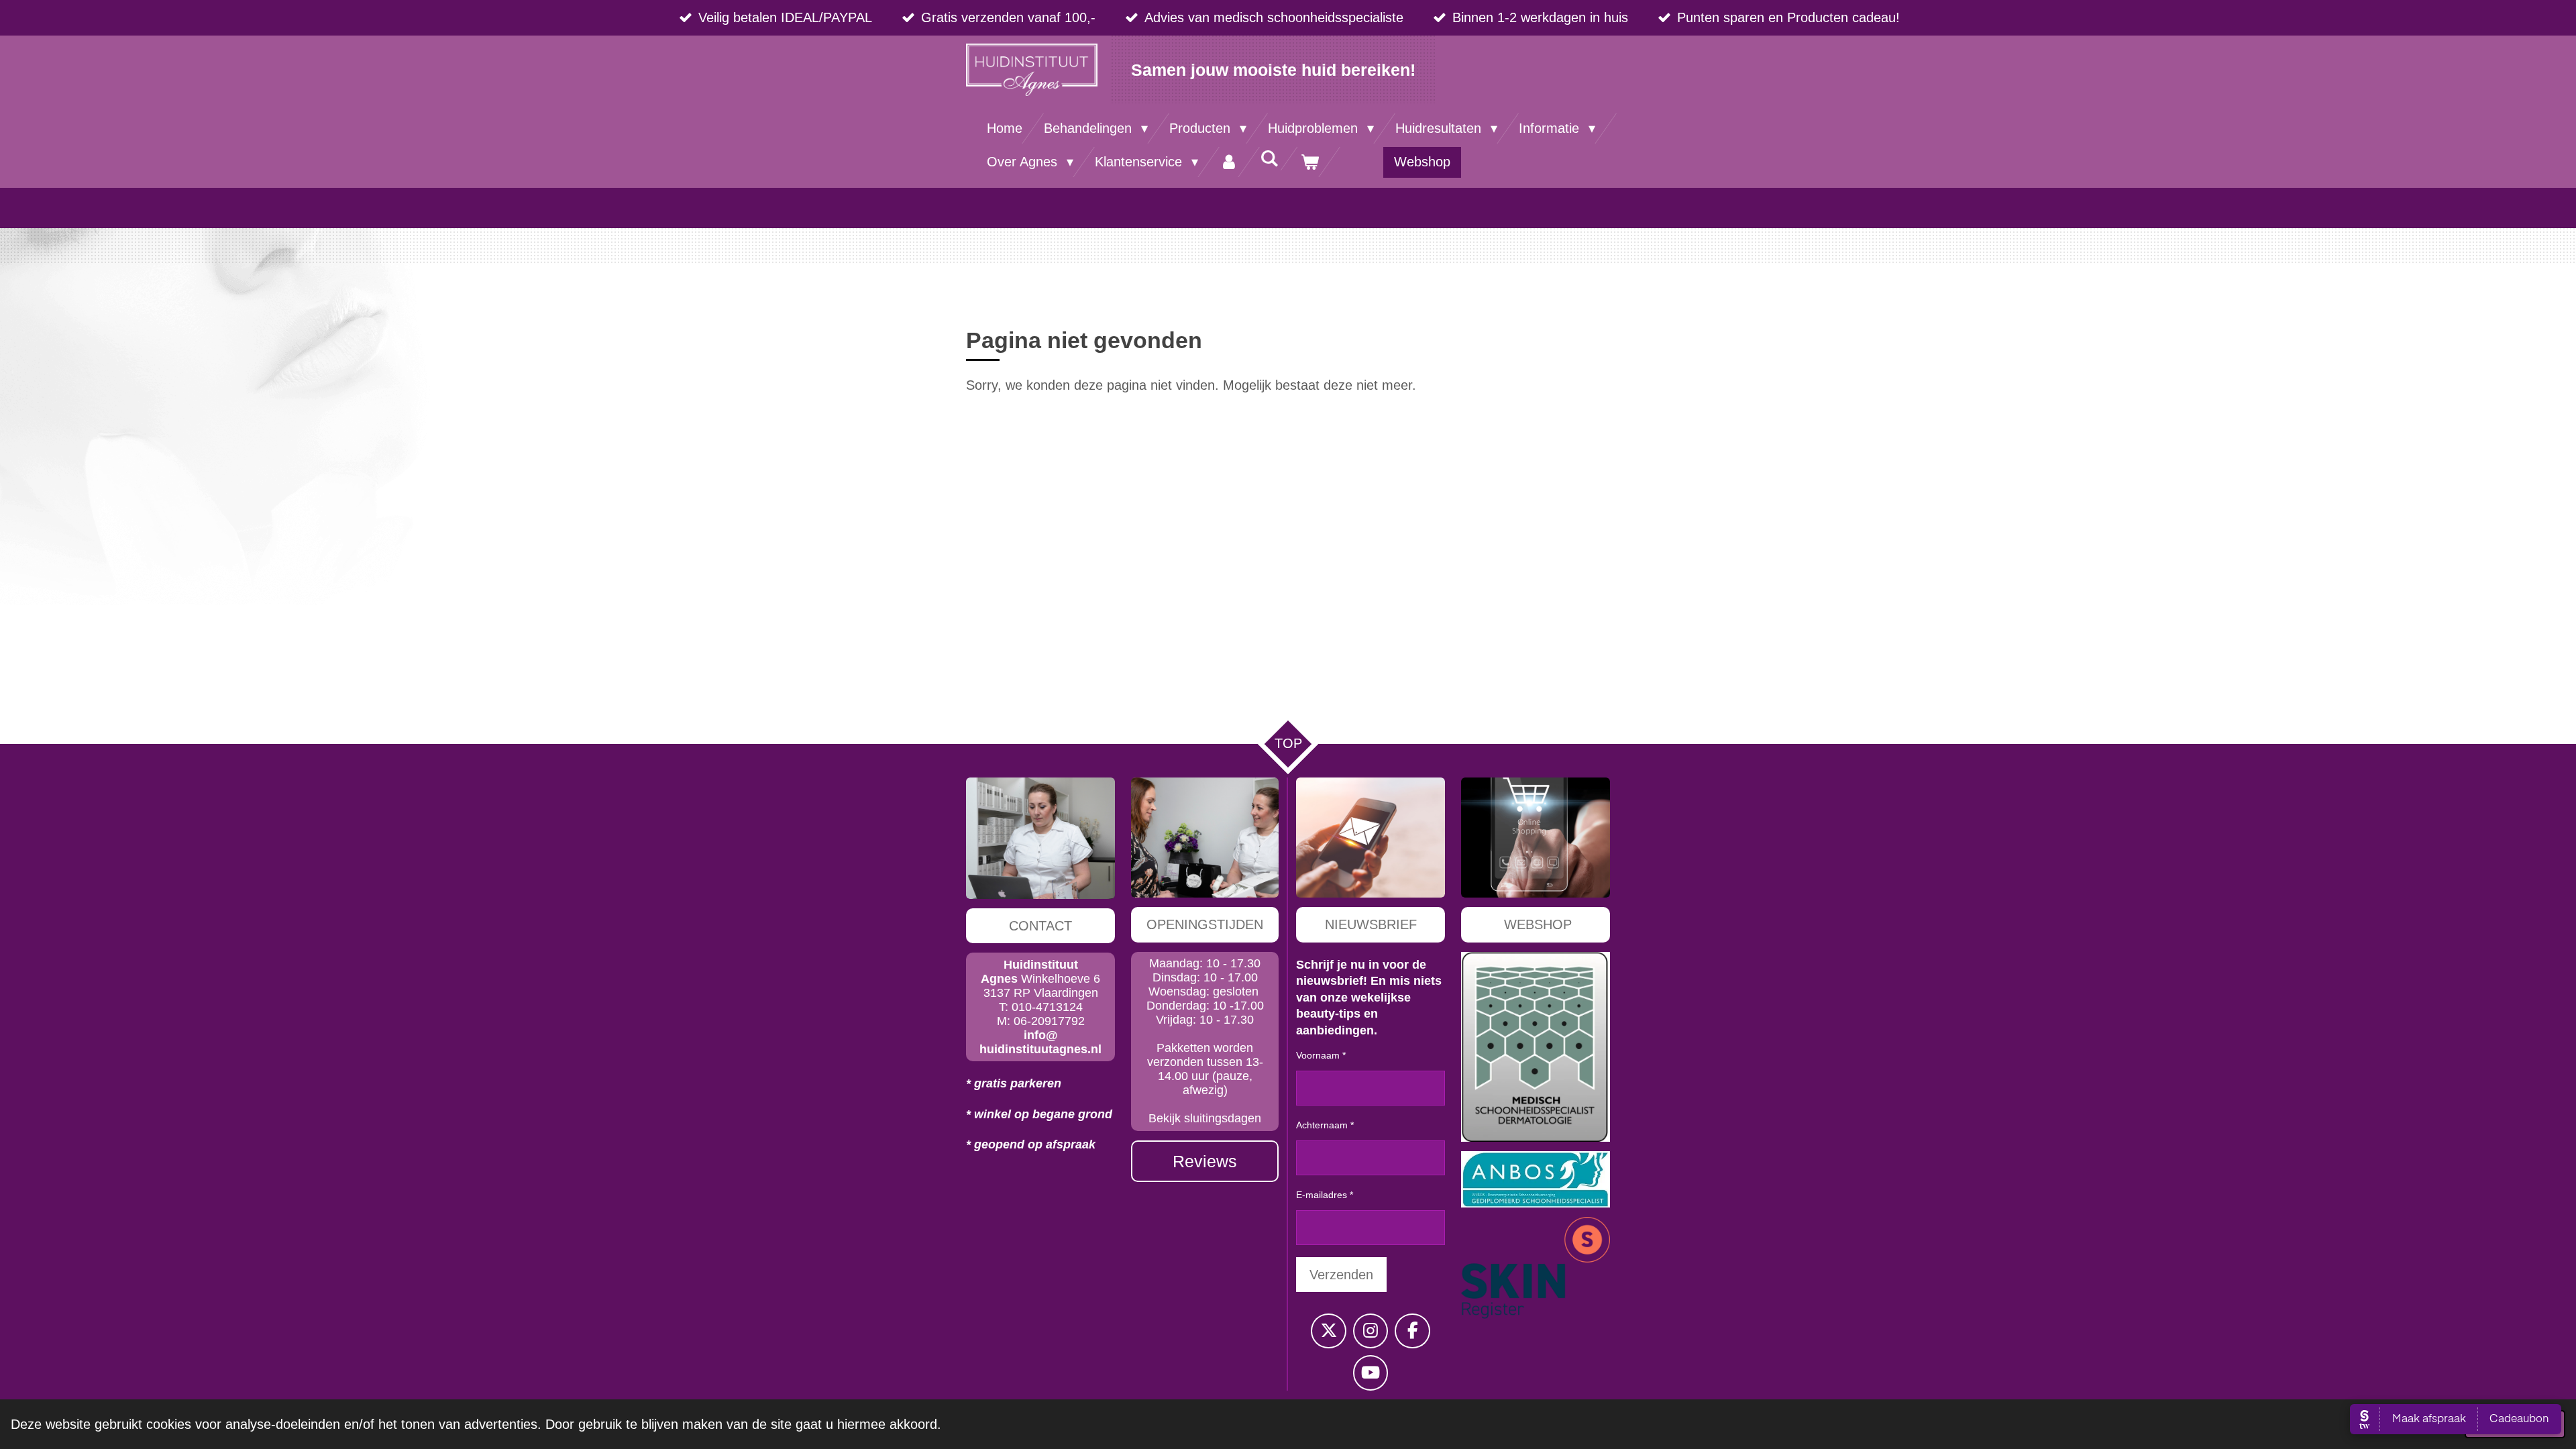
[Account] (1229, 162)
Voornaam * (1321, 1055)
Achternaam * (1325, 1125)
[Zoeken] (1269, 159)
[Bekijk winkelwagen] (1309, 162)
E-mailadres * (1325, 1195)
